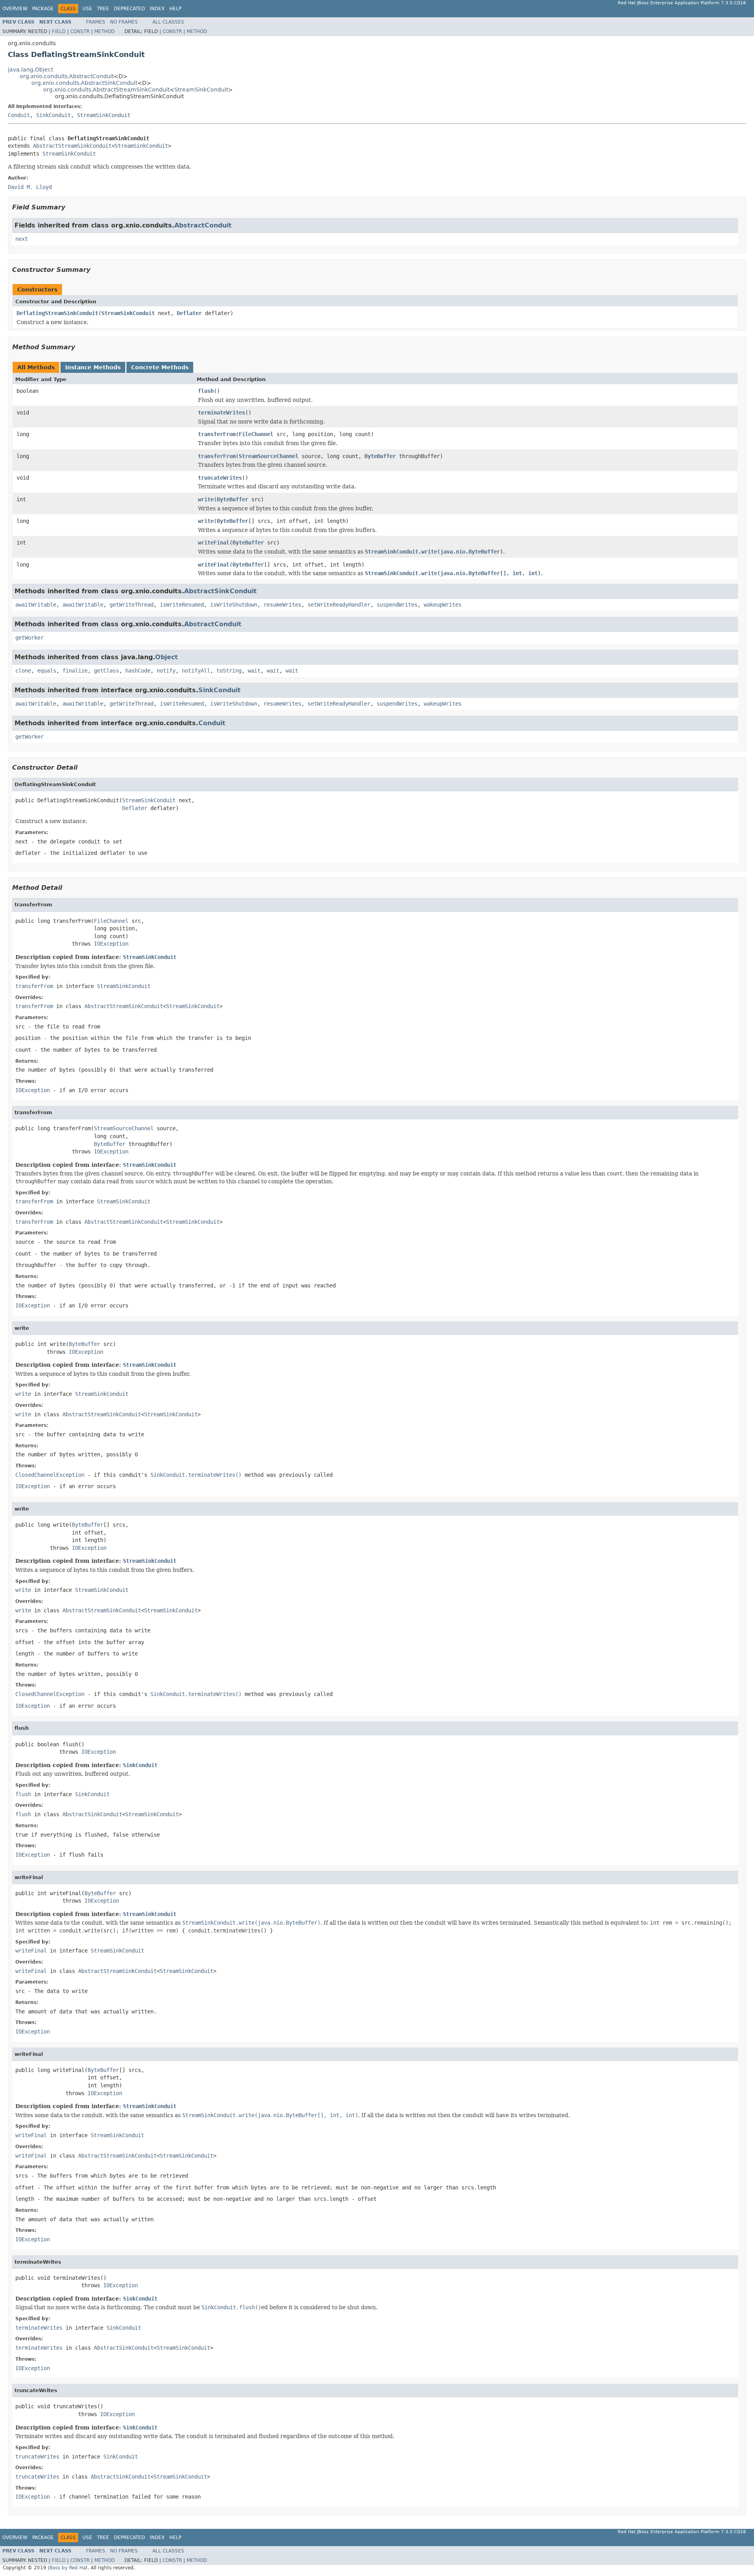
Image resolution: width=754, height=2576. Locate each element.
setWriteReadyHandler (339, 605)
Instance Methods (93, 367)
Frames (96, 22)
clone (23, 671)
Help (175, 9)
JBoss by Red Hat (68, 2568)
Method (104, 31)
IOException (111, 944)
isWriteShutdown (234, 605)
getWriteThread (132, 605)
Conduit (19, 115)
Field (59, 31)
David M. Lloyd (30, 187)
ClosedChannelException (50, 1475)
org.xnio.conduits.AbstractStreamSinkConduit (106, 90)
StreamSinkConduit (201, 90)
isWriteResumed (182, 605)
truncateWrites (220, 478)
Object (167, 657)
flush (206, 391)
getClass (106, 671)
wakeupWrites (443, 605)
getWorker (29, 638)
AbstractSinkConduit (221, 591)
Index (157, 9)
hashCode (138, 671)
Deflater (189, 313)
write (206, 499)
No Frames (124, 22)
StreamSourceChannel (269, 456)
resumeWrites (282, 605)
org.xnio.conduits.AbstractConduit (67, 76)
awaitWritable (36, 605)
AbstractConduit (203, 225)
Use (87, 9)
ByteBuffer (380, 456)
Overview (15, 9)
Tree (103, 9)
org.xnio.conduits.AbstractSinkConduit (84, 83)
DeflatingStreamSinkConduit (57, 313)
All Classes (168, 22)
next (22, 239)
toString (229, 671)
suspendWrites (397, 605)
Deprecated (129, 9)
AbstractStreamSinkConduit (72, 146)
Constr (80, 31)
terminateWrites (221, 413)
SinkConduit (53, 115)
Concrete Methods (160, 367)
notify (166, 671)
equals (47, 671)
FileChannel (256, 434)
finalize (75, 671)
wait (254, 671)
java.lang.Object (30, 70)
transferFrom (217, 434)
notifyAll (196, 671)
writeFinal (214, 543)
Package (43, 9)
